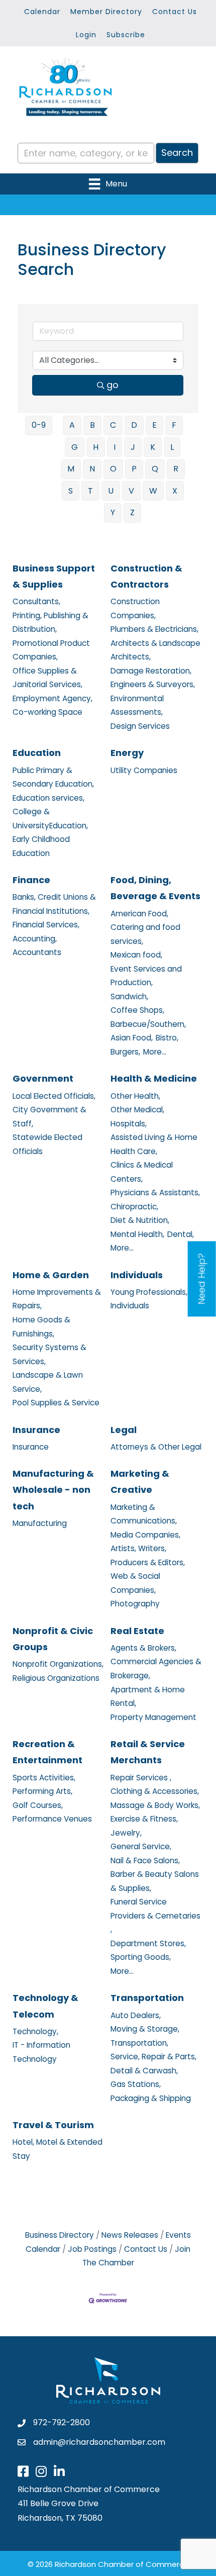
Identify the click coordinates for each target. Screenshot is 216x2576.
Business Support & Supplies (54, 576)
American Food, (139, 914)
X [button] (175, 491)
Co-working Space (47, 712)
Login (86, 35)
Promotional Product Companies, (51, 650)
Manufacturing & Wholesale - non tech (53, 1490)
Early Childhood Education (41, 846)
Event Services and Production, (146, 976)
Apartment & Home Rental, (148, 1697)
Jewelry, (126, 1833)
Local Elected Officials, (54, 1096)
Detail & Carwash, (144, 2071)
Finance (31, 880)
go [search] (113, 385)
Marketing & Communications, (144, 1514)
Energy (127, 753)
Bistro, (167, 1038)
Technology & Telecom (45, 2006)
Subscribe (126, 35)
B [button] (92, 425)
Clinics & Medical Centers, (142, 1172)
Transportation (147, 1998)
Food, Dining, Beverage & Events (155, 888)
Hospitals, (129, 1124)
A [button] (72, 425)
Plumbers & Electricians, (154, 629)
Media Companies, (145, 1535)
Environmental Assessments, (137, 705)
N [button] (92, 469)
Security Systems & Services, (49, 1354)
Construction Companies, (135, 608)
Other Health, (135, 1096)
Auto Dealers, (136, 2015)
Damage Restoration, (151, 671)
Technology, (35, 2031)
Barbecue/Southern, (148, 1024)
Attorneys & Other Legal (156, 1447)
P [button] (134, 469)
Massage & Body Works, (155, 1805)
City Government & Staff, (49, 1117)
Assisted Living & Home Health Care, (154, 1144)
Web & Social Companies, (135, 1583)
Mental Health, (137, 1234)
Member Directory (106, 12)
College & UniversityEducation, (50, 819)
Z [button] (132, 512)
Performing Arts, (42, 1791)
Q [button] (155, 469)
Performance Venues (52, 1819)
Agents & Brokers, (143, 1648)
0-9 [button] (39, 425)
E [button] (154, 425)
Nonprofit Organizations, (58, 1664)
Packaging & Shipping (151, 2098)
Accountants (37, 952)
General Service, (141, 1846)
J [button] (133, 447)
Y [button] (113, 512)
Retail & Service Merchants (148, 1752)
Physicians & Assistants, (155, 1192)
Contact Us (175, 12)
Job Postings (92, 2249)
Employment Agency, (52, 698)
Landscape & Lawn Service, (48, 1382)
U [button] (111, 491)
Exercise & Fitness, (144, 1819)
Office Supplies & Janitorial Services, (47, 678)
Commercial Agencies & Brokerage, (156, 1668)
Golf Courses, (38, 1805)
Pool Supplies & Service (56, 1403)
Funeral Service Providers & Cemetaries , (155, 1916)
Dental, (181, 1234)
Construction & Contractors (146, 576)
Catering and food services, (145, 934)
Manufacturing (40, 1523)
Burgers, (125, 1052)
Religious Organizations (56, 1678)
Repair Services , (141, 1778)
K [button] (153, 447)
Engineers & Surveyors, (153, 684)
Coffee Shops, (137, 1010)
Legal (124, 1430)
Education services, (48, 798)
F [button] (174, 425)
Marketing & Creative (140, 1482)
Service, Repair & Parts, (153, 2057)
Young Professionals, (149, 1292)
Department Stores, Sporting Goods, (148, 1950)
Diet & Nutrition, (140, 1220)
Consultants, (36, 601)
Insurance (36, 1430)
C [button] (113, 425)
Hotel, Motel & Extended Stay (58, 2149)
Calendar (42, 12)
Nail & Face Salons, (145, 1861)
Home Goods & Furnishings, (41, 1327)
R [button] (176, 469)
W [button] (153, 491)
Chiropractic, (134, 1207)
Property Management (153, 1717)
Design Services (140, 726)
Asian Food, (132, 1038)
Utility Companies (144, 770)
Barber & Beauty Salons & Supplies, (155, 1881)
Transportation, (139, 2043)
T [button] (90, 491)
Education (37, 753)
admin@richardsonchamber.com (99, 2442)
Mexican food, (136, 955)
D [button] (134, 425)
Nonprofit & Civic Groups (53, 1639)
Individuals (137, 1275)
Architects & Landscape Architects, (155, 650)
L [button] (172, 447)
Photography (135, 1604)
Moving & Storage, (145, 2029)
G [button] (75, 447)
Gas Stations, (136, 2084)
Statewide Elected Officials (47, 1144)
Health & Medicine (154, 1078)
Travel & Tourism (53, 2125)
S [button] (71, 491)
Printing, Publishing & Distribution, (50, 623)
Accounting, (35, 939)
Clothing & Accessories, (155, 1791)
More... (155, 1052)
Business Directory (60, 2235)
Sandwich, (129, 996)
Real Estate (137, 1631)
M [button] (71, 469)
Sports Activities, (44, 1778)
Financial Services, (46, 925)
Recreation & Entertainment (47, 1752)
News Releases (130, 2235)
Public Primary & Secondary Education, (53, 777)
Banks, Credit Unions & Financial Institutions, (54, 904)
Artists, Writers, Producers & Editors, (148, 1555)
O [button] (113, 469)
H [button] (96, 447)
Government (43, 1078)
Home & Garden (51, 1275)
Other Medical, (137, 1110)
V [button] (131, 491)
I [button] (115, 447)
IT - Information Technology (41, 2052)
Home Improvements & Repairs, (57, 1299)
